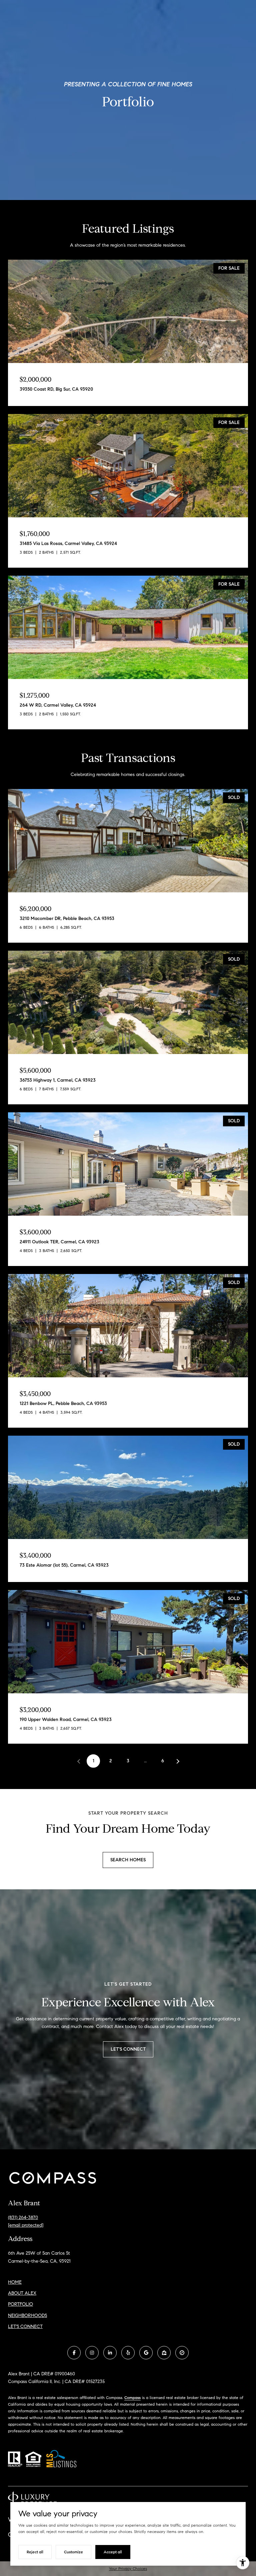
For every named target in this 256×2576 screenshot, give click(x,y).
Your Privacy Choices (128, 2568)
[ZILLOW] (164, 2353)
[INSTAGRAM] (92, 2353)
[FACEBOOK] (74, 2353)
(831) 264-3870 (23, 2217)
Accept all (113, 2552)
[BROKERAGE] (182, 2353)
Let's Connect (25, 2327)
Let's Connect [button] (128, 2049)
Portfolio (20, 2304)
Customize (73, 2552)
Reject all (35, 2552)
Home (15, 2282)
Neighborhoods (27, 2315)
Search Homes (128, 1860)
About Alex (22, 2293)
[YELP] (128, 2353)
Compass (132, 2397)
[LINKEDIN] (110, 2353)
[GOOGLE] (146, 2353)
